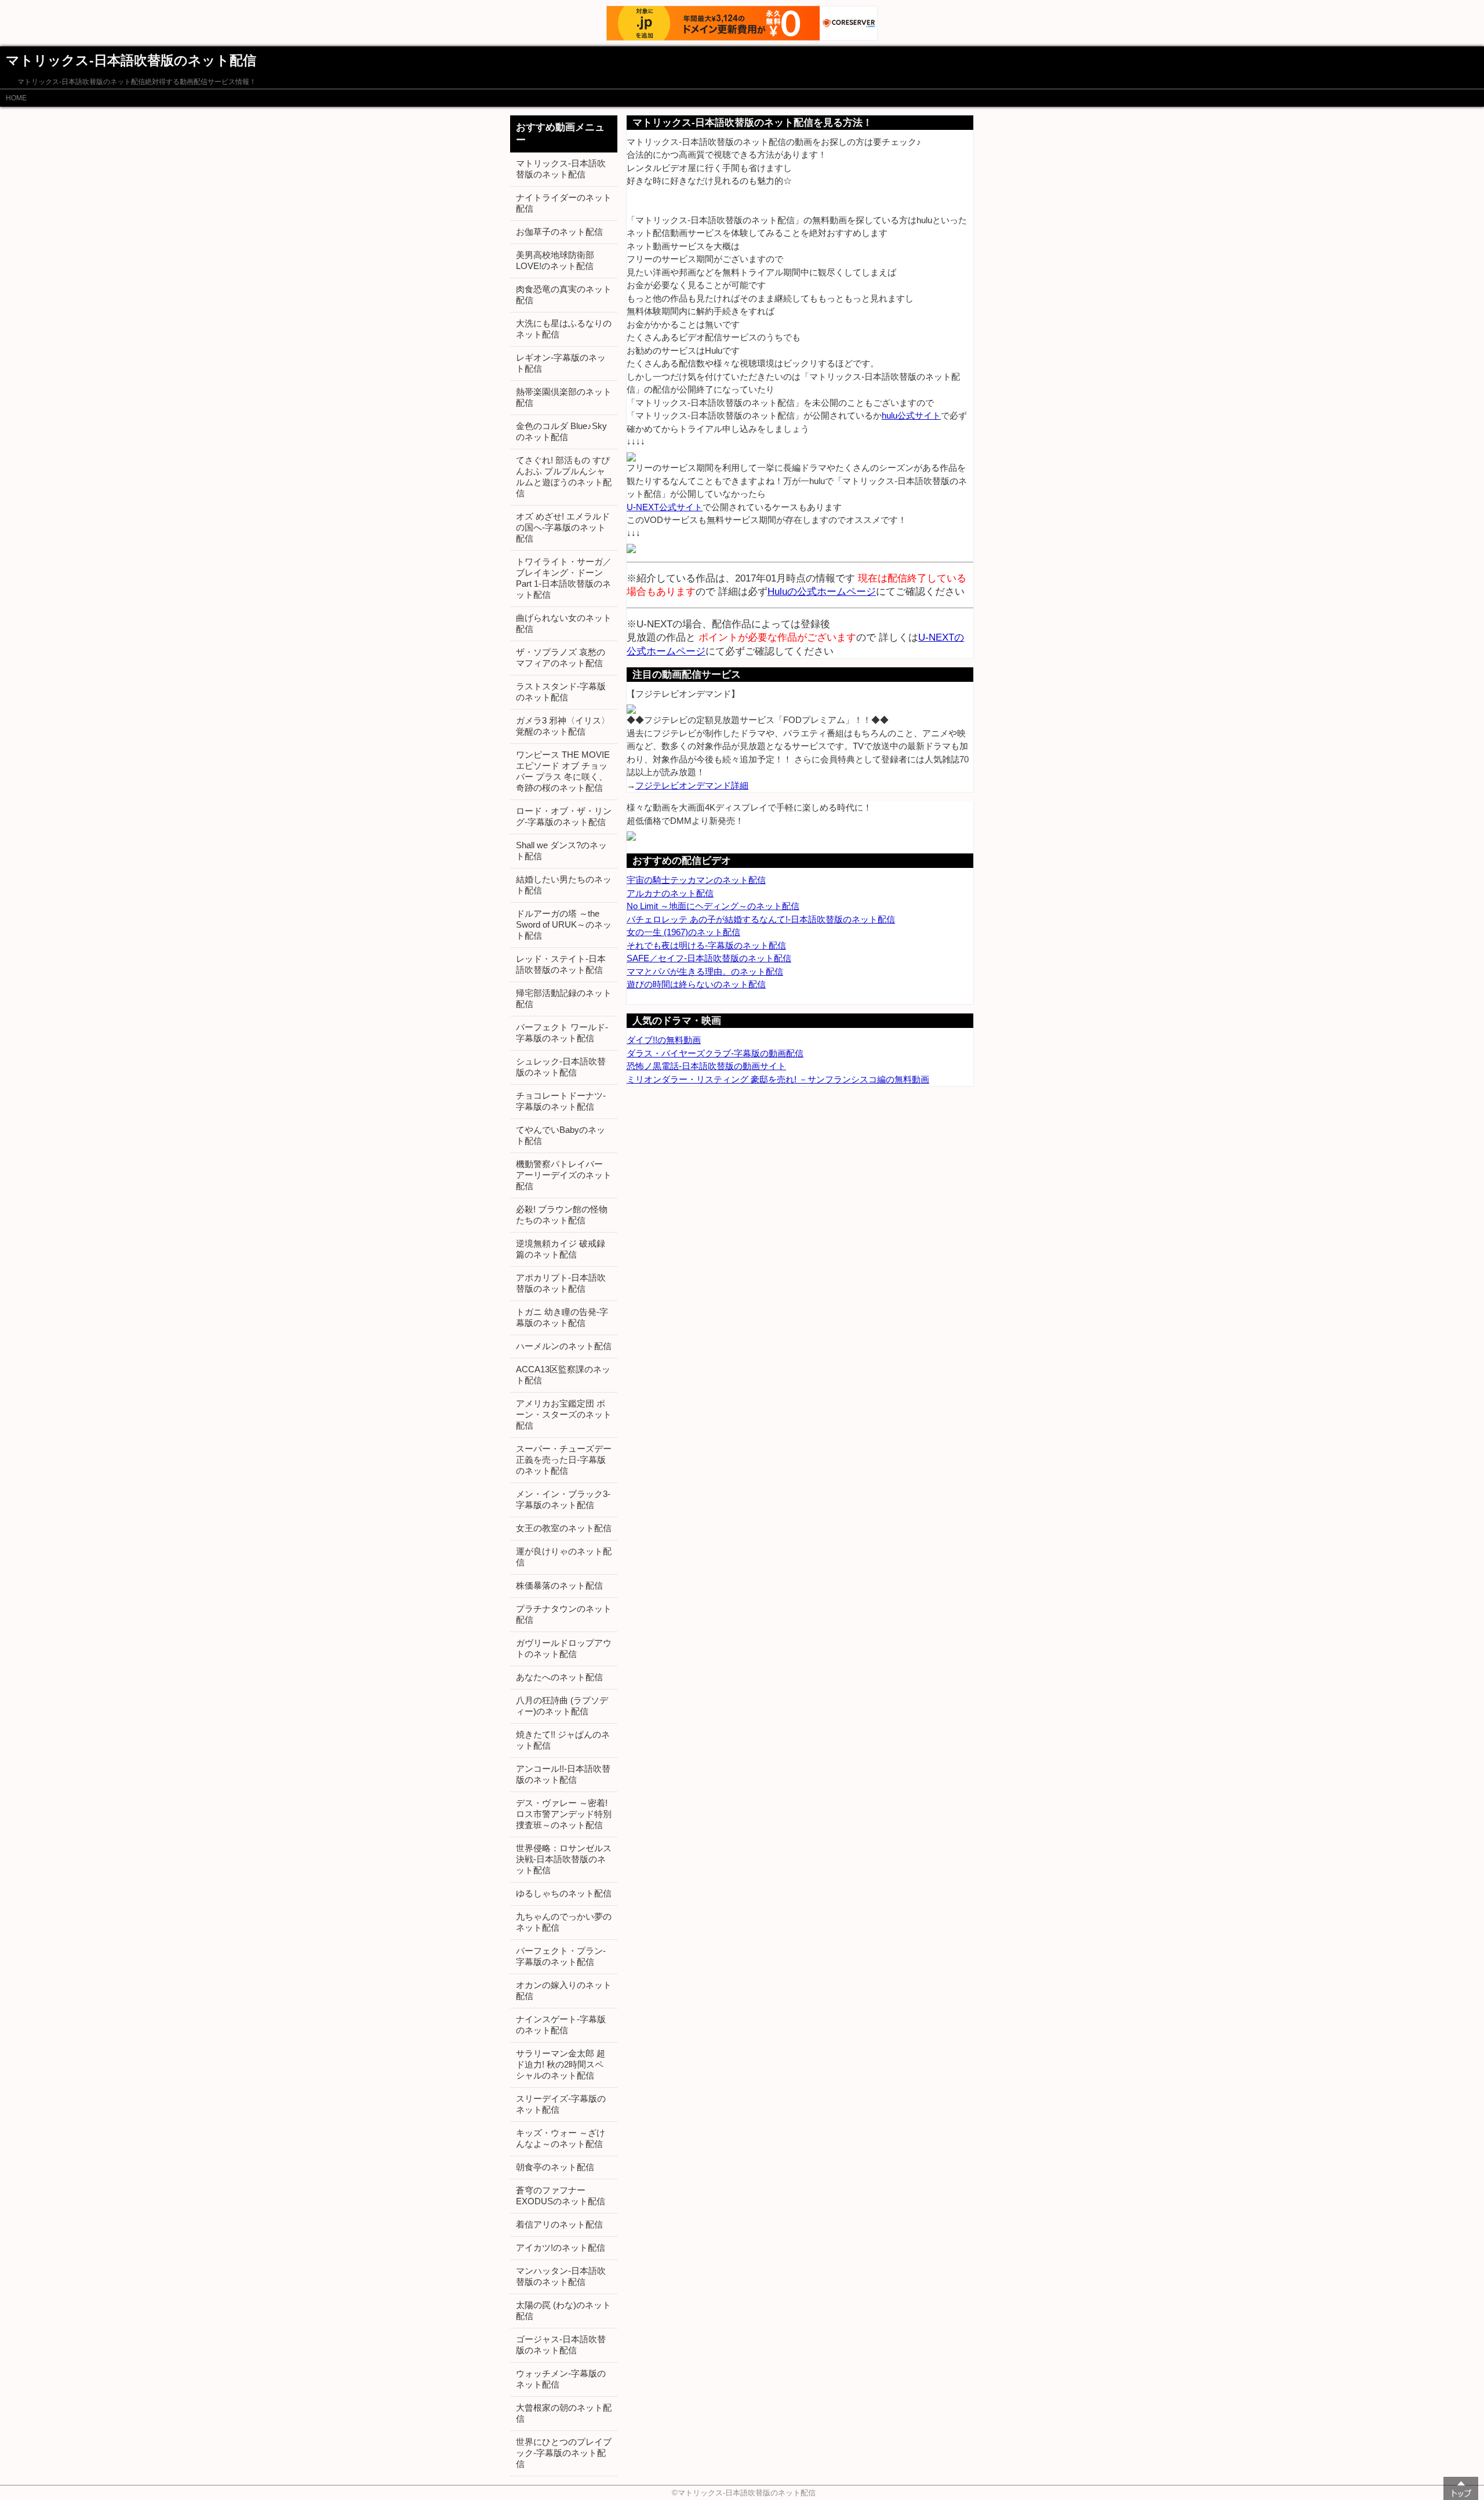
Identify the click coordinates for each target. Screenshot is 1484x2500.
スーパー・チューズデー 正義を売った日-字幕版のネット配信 (564, 1460)
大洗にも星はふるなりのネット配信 (564, 329)
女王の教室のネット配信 (564, 1528)
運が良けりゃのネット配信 (564, 1557)
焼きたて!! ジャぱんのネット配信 (563, 1740)
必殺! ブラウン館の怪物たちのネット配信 (562, 1215)
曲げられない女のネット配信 (564, 623)
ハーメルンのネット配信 (564, 1346)
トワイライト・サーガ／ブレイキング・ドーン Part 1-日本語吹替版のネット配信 (564, 578)
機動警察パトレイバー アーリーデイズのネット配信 (564, 1175)
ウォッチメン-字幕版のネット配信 (561, 2379)
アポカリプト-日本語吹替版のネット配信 (561, 1283)
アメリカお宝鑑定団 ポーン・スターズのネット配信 (564, 1414)
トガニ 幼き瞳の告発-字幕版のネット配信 (562, 1317)
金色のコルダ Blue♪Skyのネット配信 (561, 431)
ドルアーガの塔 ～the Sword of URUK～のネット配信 (564, 924)
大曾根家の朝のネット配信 (564, 2413)
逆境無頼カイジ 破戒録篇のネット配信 (561, 1249)
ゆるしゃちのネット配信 (564, 1893)
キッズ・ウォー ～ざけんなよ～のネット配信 (561, 2138)
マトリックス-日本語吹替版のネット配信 (561, 169)
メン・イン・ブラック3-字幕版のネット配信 (563, 1499)
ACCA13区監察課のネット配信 (563, 1375)
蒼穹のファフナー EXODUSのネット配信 (561, 2196)
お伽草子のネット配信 (559, 232)
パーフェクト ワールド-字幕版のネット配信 (562, 1033)
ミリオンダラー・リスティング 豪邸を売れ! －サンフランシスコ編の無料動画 (778, 1079)
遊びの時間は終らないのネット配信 (696, 984)
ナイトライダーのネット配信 (564, 203)
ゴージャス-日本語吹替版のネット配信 (561, 2345)
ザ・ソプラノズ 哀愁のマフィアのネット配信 (561, 657)
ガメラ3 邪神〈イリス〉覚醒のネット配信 (563, 726)
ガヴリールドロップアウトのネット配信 (564, 1648)
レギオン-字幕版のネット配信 (561, 363)
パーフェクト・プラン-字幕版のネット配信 (561, 1956)
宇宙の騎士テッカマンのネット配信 (696, 880)
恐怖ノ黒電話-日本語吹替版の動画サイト (706, 1066)
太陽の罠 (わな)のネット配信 (563, 2310)
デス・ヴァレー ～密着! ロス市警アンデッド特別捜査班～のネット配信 (564, 1814)
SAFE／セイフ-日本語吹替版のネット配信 (709, 958)
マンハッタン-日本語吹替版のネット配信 (561, 2276)
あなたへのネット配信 (559, 1677)
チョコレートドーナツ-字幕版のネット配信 (561, 1101)
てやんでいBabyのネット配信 (561, 1135)
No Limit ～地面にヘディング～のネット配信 (713, 906)
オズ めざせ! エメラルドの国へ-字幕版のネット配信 (563, 527)
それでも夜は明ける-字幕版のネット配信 (706, 945)
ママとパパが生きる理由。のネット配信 (705, 971)
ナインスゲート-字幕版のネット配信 (561, 2025)
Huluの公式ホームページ (822, 591)
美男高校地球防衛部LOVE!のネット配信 (555, 260)
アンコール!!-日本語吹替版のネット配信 (563, 1774)
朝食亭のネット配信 (555, 2167)
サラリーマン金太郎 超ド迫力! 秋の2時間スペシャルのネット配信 (561, 2064)
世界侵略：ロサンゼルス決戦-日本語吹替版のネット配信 (564, 1859)
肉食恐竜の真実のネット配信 (564, 295)
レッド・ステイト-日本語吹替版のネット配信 (561, 964)
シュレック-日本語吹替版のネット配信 (561, 1067)
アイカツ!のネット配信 (561, 2248)
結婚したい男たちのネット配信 (564, 885)
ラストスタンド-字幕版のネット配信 (561, 692)
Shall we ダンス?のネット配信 (561, 851)
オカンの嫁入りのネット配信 (564, 1990)
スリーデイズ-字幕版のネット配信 (561, 2104)
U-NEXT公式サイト (665, 507)
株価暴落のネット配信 (559, 1585)
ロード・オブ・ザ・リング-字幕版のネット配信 (564, 816)
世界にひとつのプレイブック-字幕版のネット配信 (564, 2453)
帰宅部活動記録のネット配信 (564, 998)
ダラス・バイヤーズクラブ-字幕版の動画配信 (715, 1053)
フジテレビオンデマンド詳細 (692, 785)
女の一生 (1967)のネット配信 (683, 932)
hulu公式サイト (911, 415)
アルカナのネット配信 (670, 893)
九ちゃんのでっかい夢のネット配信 (564, 1922)
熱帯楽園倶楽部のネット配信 (564, 397)
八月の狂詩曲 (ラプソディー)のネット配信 (562, 1706)
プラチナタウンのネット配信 (564, 1614)
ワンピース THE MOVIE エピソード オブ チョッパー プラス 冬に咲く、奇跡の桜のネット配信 (563, 771)
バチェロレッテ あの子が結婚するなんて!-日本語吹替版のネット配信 (761, 919)
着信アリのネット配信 (559, 2224)
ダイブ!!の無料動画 (664, 1040)
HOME (16, 98)
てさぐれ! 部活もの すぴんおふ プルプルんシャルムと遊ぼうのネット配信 (564, 477)
